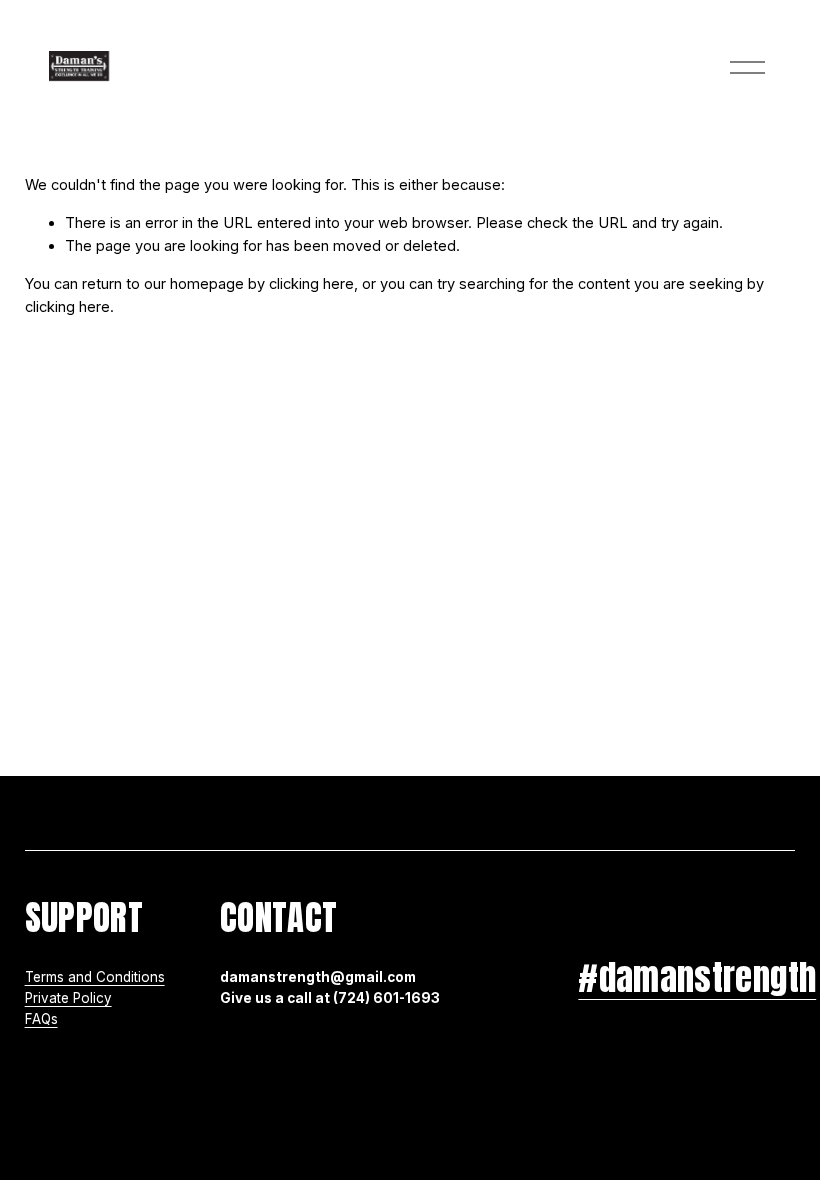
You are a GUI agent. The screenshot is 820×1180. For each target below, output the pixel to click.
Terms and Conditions (95, 977)
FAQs (41, 1019)
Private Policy (68, 998)
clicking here (311, 284)
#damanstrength (697, 977)
